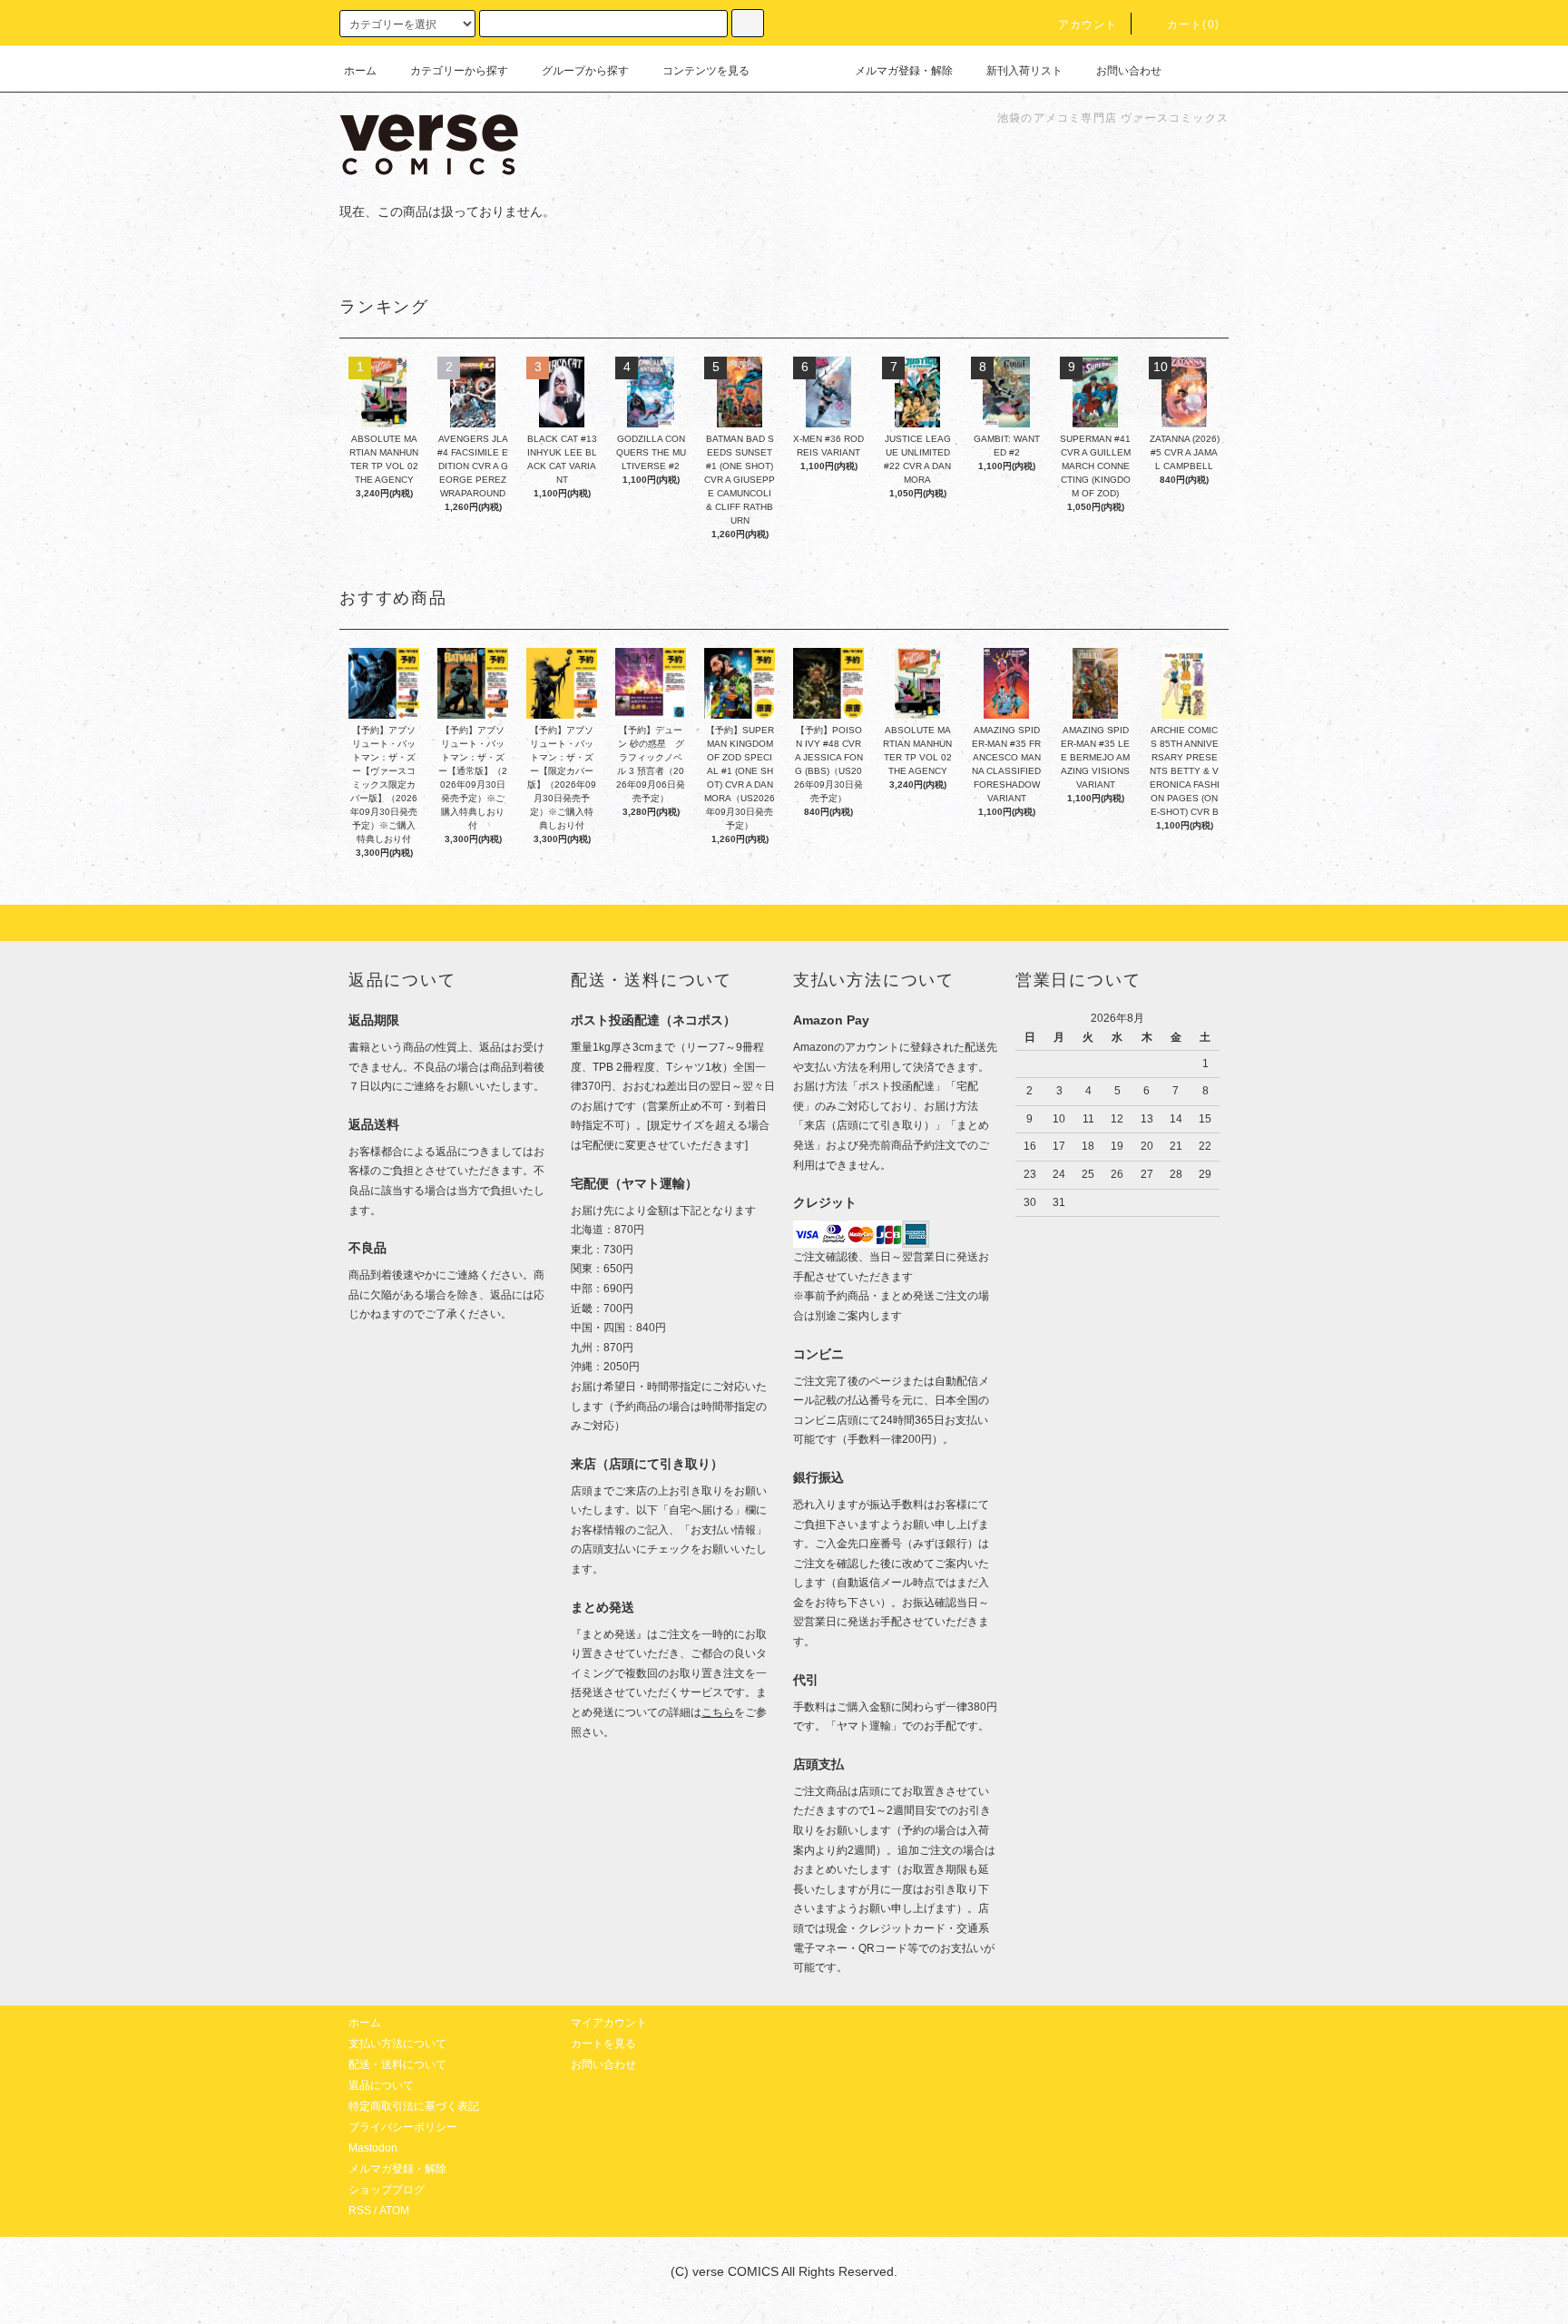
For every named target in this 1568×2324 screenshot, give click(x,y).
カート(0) (1193, 25)
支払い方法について (397, 2044)
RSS (360, 2211)
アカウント (1088, 25)
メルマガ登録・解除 (904, 71)
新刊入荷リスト (1024, 71)
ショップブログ (387, 2190)
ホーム (360, 71)
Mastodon (373, 2148)
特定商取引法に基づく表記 (414, 2106)
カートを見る (603, 2044)
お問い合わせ (1129, 71)
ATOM (394, 2211)
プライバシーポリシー (403, 2127)
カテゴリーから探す (459, 71)
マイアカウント (609, 2023)
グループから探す (585, 71)
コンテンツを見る (706, 71)
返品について (381, 2085)
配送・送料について (397, 2064)
